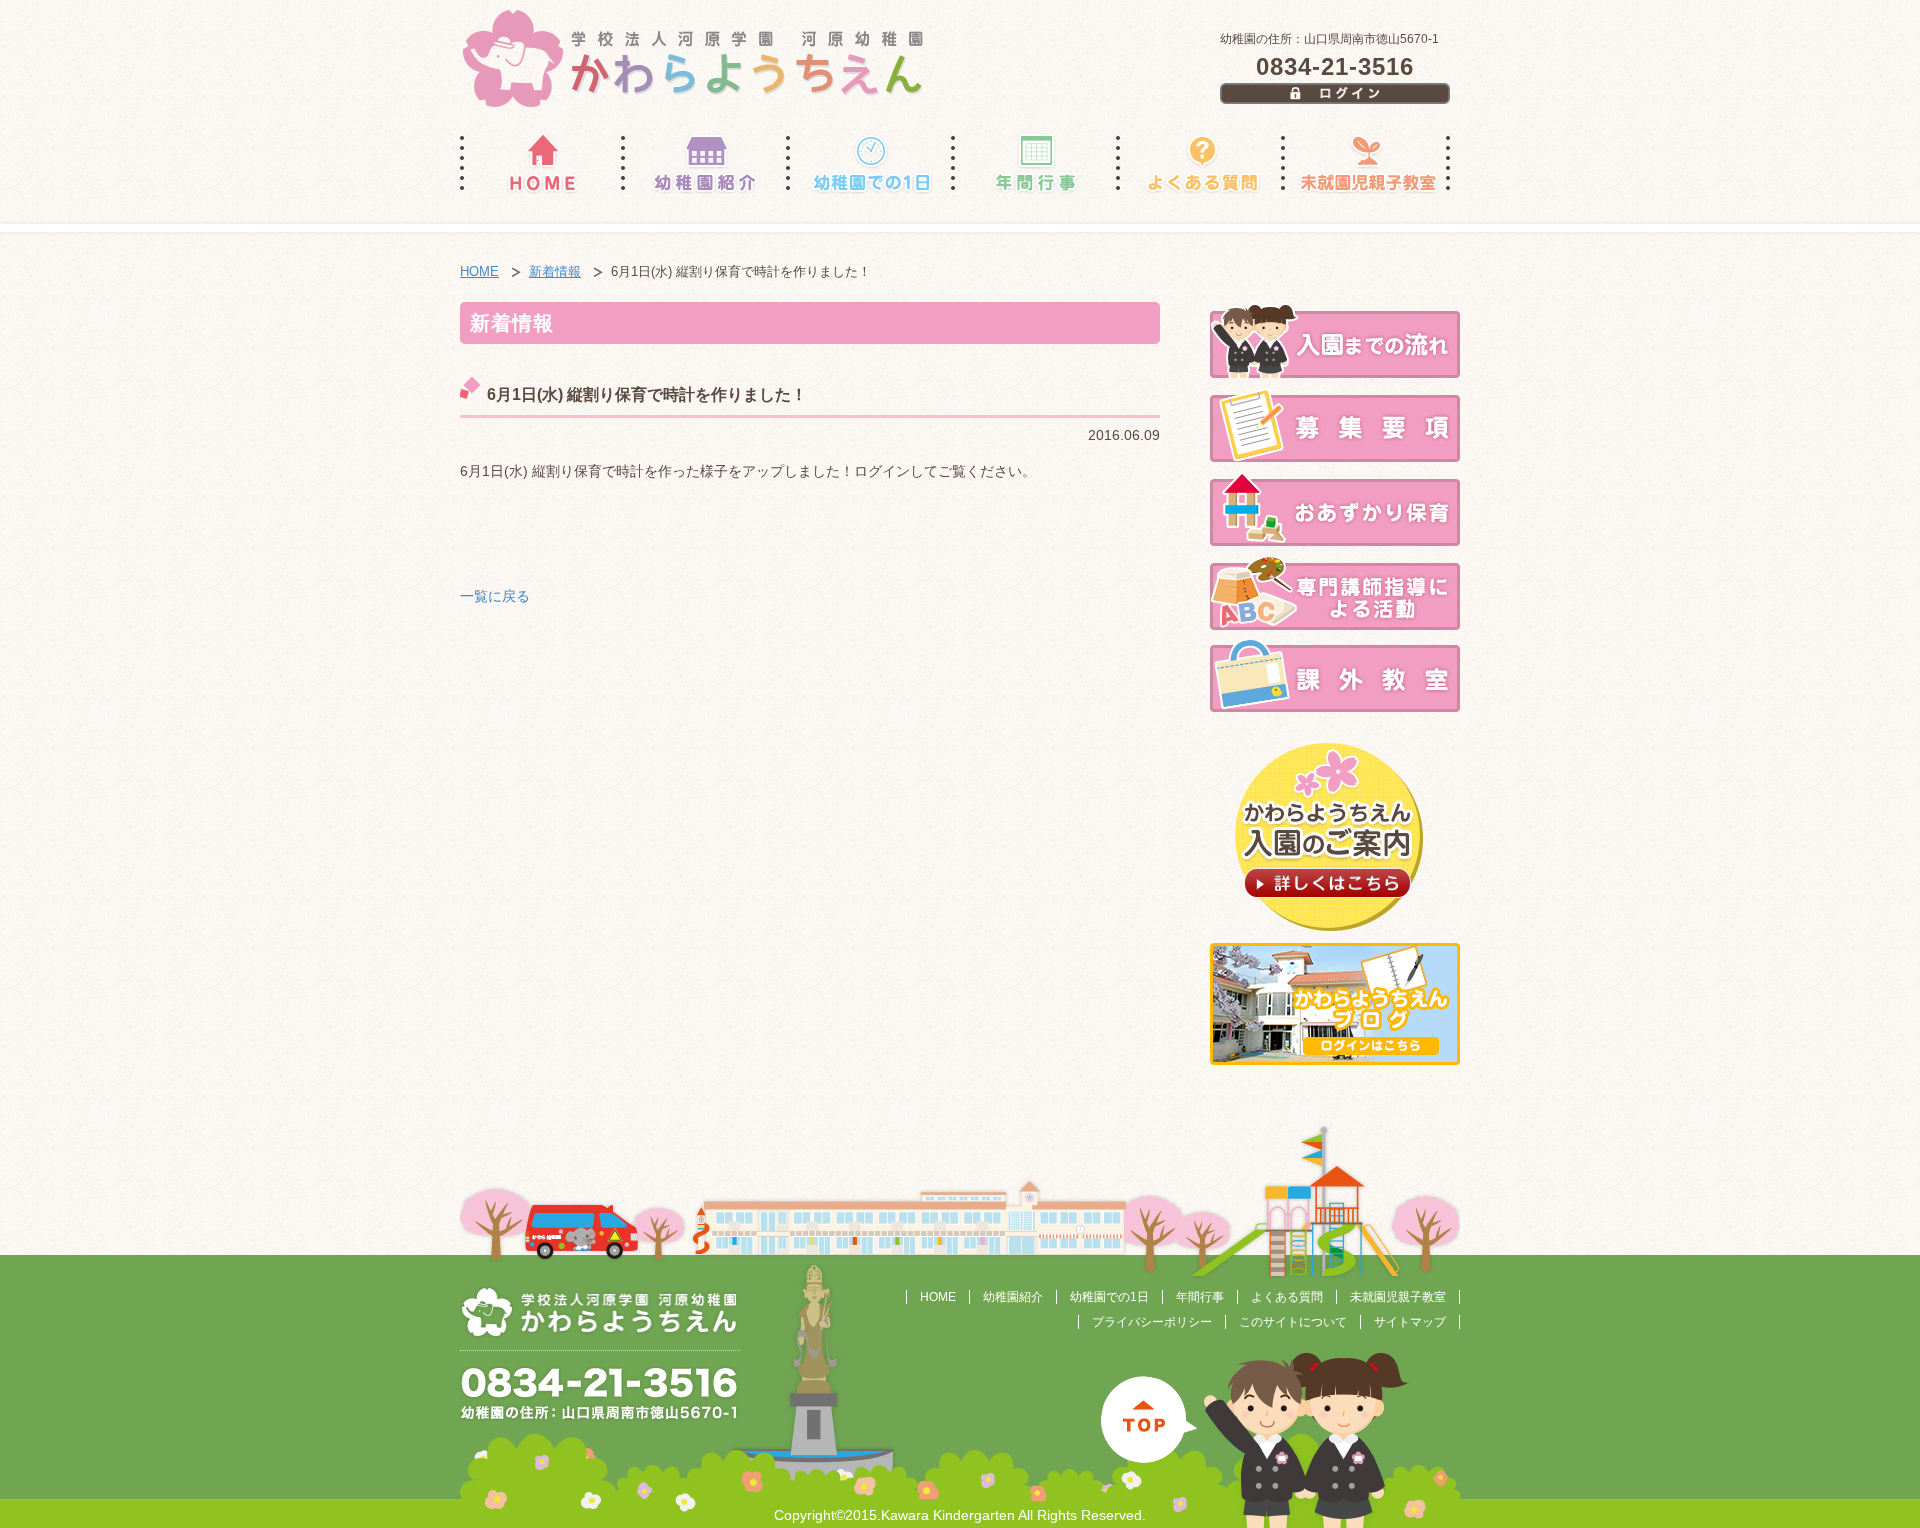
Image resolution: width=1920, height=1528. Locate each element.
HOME (479, 272)
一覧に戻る (495, 596)
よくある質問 (1287, 1297)
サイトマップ (1410, 1322)
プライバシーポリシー (1152, 1322)
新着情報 (555, 272)
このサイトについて (1293, 1322)
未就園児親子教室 (1398, 1297)
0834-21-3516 (1335, 66)
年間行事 (1200, 1297)
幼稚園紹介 (1013, 1297)
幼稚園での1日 (1109, 1297)
